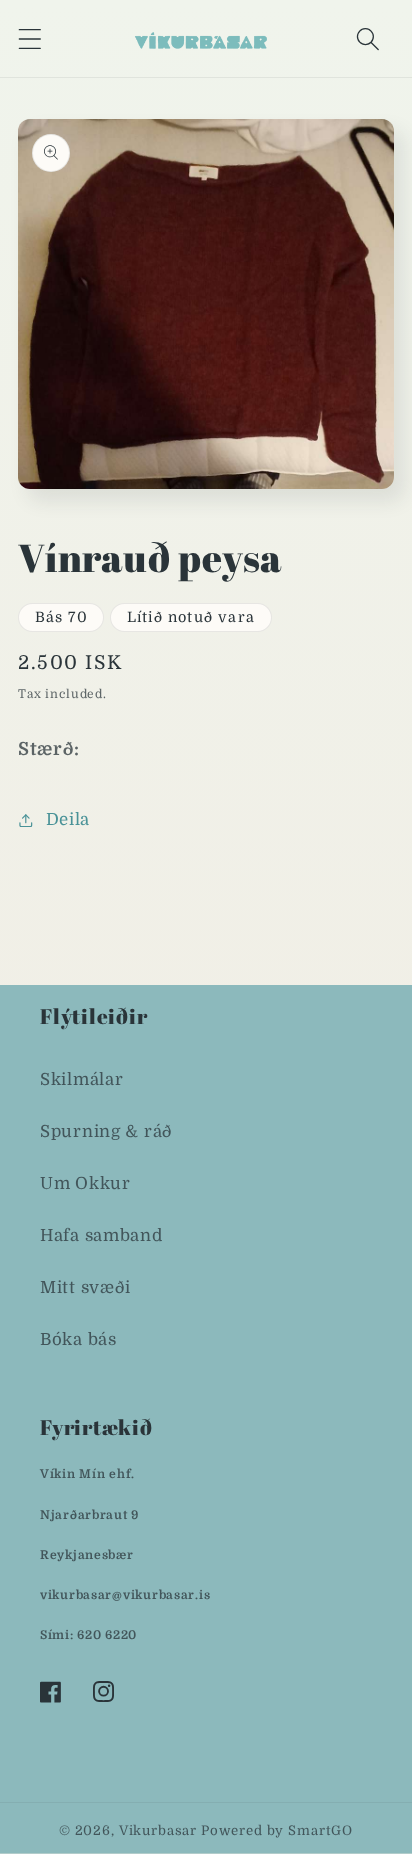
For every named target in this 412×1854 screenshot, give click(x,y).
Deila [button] (68, 819)
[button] (30, 38)
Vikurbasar (158, 1830)
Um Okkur (85, 1183)
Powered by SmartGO (277, 1830)
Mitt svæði (85, 1287)
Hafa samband (101, 1235)
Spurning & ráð (106, 1131)
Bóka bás (78, 1339)
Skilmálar (81, 1079)
